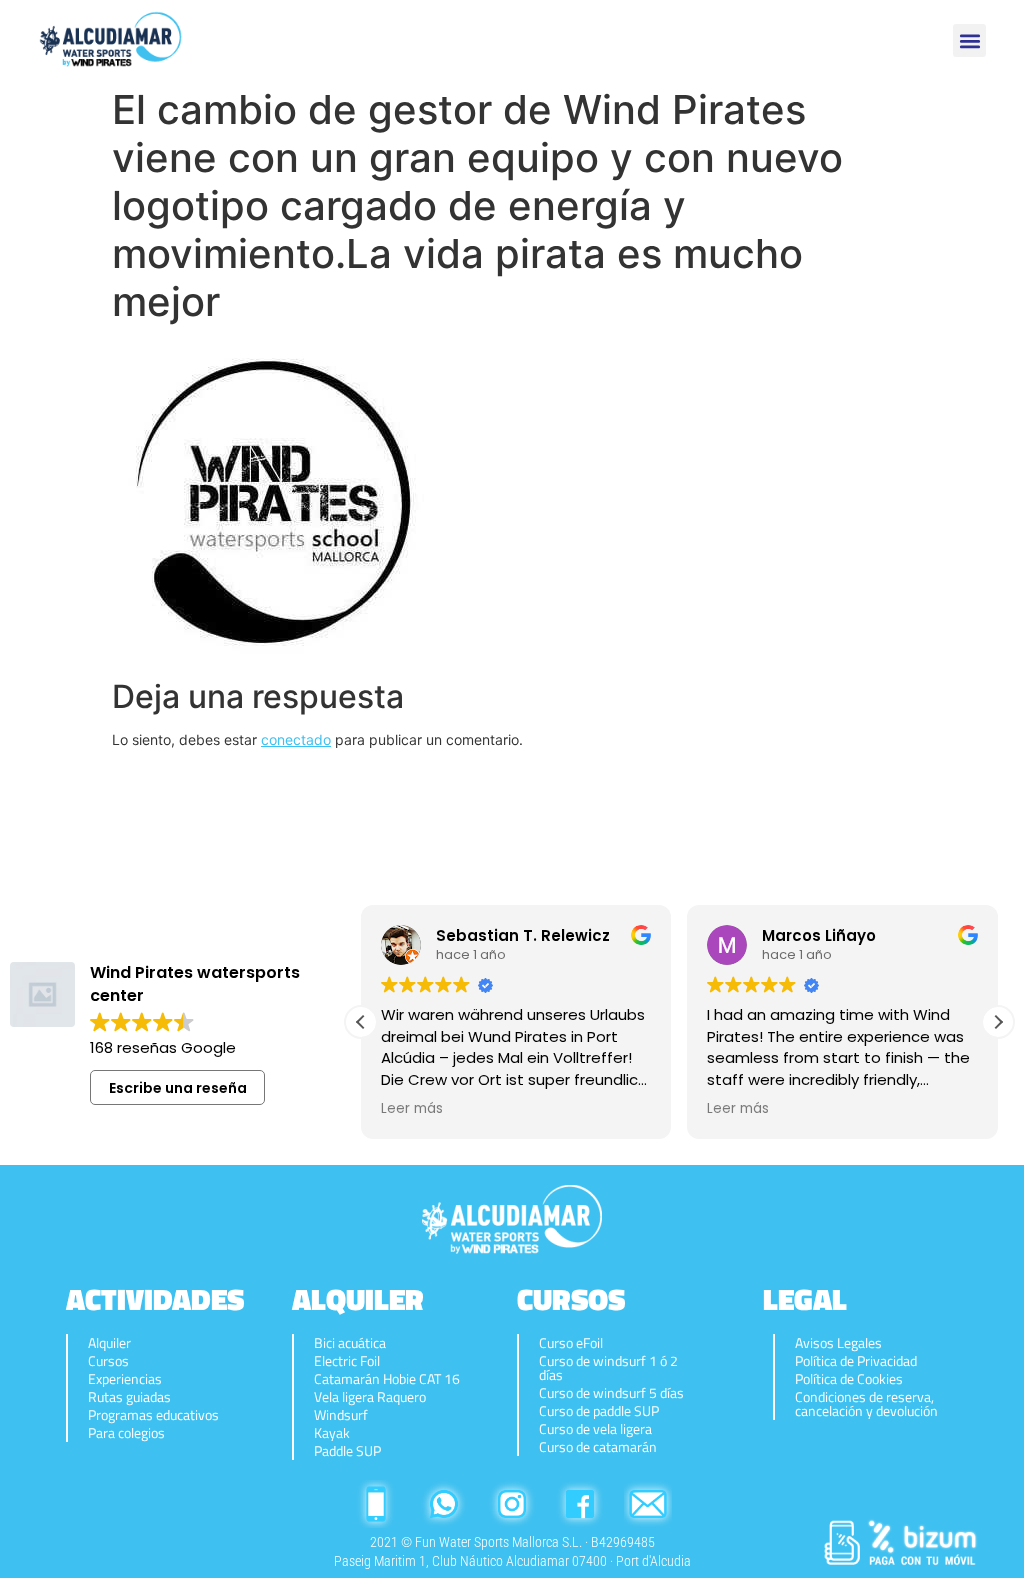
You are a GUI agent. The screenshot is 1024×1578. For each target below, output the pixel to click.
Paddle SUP (347, 1451)
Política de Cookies (849, 1379)
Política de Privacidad (856, 1361)
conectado (296, 739)
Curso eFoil (571, 1343)
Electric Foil (347, 1361)
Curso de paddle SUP (599, 1411)
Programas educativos (153, 1415)
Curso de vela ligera (595, 1429)
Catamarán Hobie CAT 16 (387, 1379)
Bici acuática (350, 1343)
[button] (969, 40)
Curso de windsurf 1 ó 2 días (608, 1368)
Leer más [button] (412, 1109)
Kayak (332, 1433)
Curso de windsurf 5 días (611, 1393)
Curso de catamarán (598, 1447)
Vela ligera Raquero (370, 1397)
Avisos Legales (838, 1343)
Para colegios (126, 1433)
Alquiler (109, 1343)
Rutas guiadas (129, 1397)
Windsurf (341, 1415)
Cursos (108, 1361)
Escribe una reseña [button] (178, 1088)
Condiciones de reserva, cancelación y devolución (866, 1404)
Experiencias (125, 1379)
